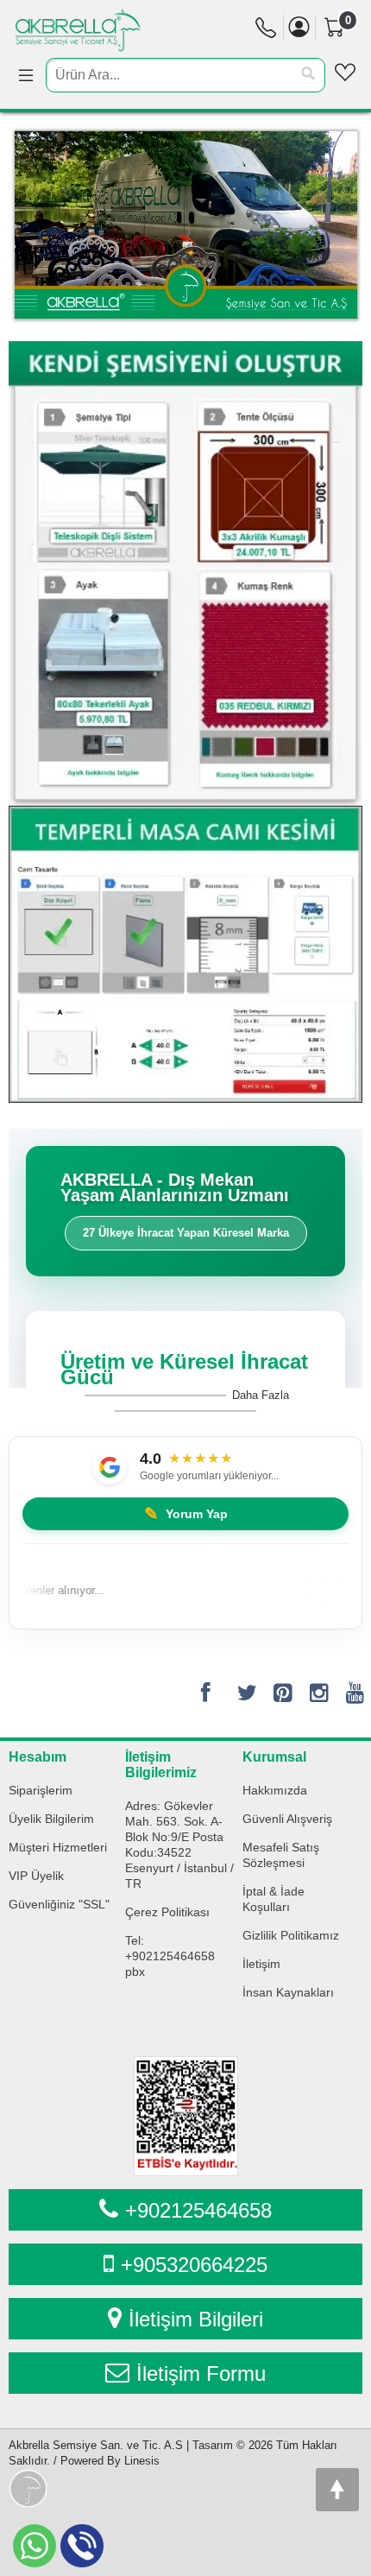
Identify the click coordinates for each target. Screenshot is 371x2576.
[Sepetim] (342, 54)
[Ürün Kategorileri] (26, 76)
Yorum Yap (186, 1514)
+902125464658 (198, 2210)
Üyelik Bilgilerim (51, 1819)
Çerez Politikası (167, 1912)
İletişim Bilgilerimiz (161, 1765)
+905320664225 (194, 2265)
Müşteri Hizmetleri (58, 1847)
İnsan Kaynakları (288, 1992)
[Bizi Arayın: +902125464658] (266, 32)
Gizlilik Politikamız (291, 1935)
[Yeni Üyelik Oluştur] (299, 27)
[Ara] (308, 74)
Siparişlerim (41, 1790)
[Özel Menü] (345, 73)
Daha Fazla (261, 1395)
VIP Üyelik (36, 1876)
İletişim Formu (201, 2373)
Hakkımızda (275, 1790)
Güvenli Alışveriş (287, 1819)
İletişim (261, 1964)
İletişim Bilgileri (196, 2319)
